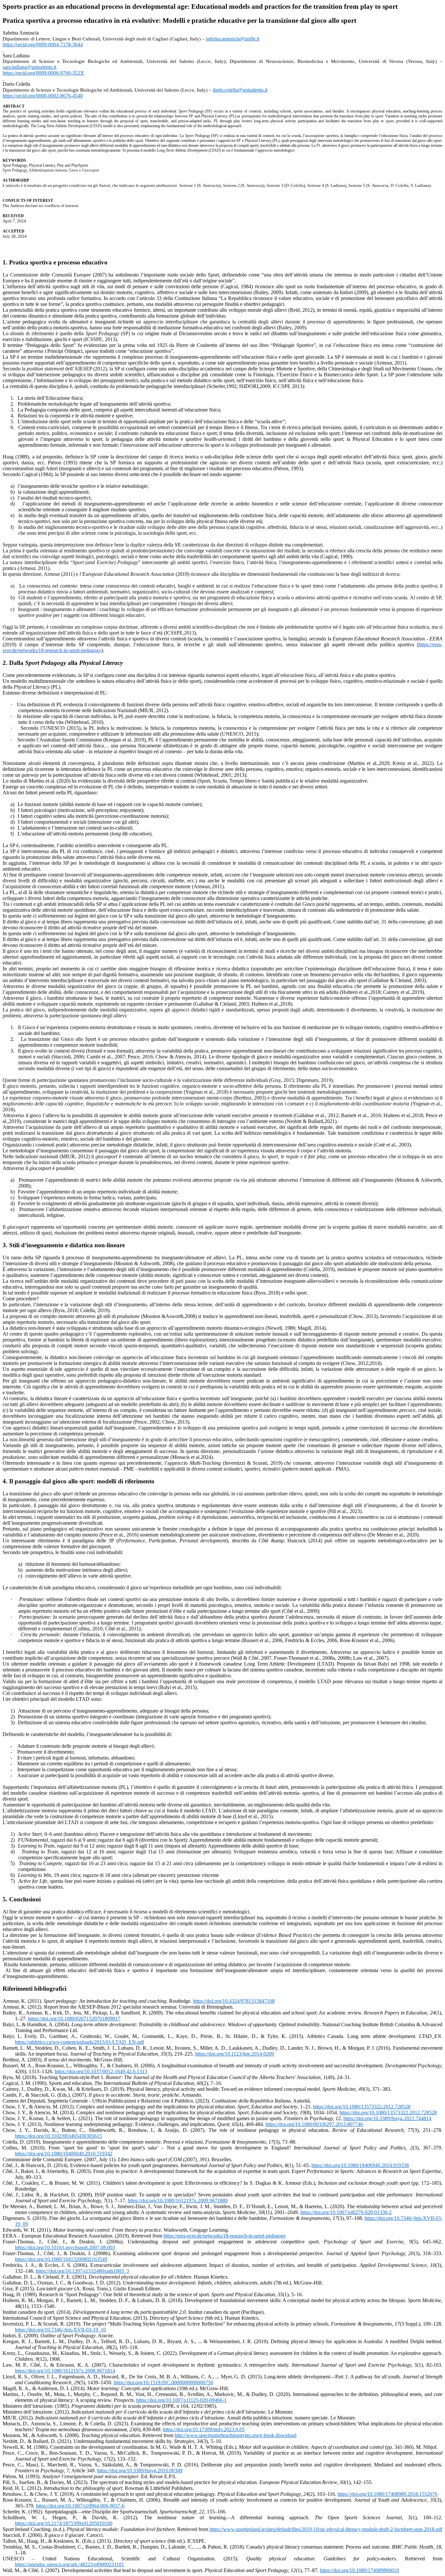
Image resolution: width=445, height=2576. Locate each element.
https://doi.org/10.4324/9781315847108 (234, 2001)
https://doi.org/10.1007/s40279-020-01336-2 (346, 2212)
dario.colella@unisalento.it (240, 90)
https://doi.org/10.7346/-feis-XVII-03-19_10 (60, 2330)
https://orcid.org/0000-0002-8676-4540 (43, 96)
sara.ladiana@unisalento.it (29, 67)
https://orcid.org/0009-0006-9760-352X (43, 73)
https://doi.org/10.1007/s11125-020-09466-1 (181, 2400)
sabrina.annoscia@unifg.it (233, 39)
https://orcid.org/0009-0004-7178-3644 (43, 45)
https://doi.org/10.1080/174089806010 (359, 2570)
